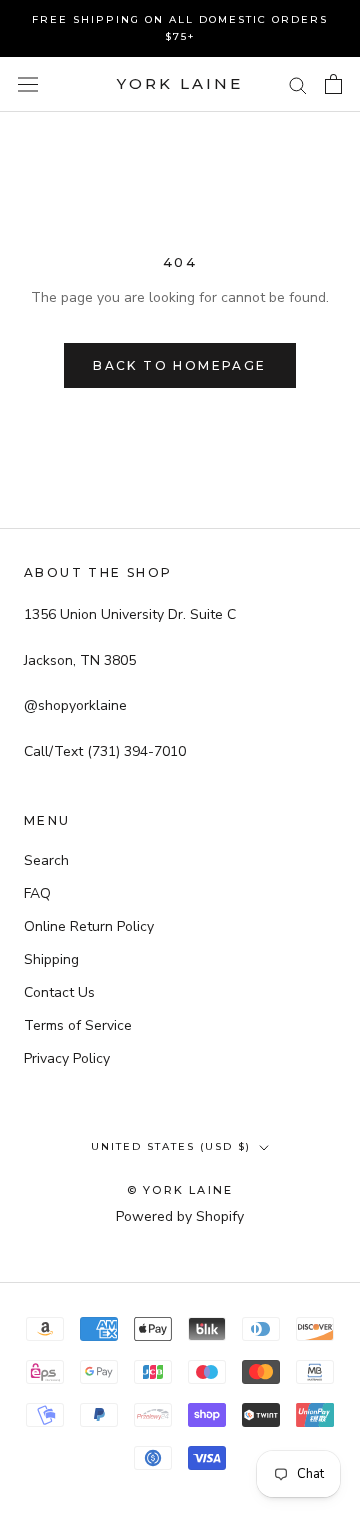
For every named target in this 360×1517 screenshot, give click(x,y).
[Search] (298, 84)
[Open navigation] (28, 84)
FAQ (37, 893)
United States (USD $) (171, 1146)
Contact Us (59, 992)
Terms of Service (78, 1025)
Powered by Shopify (180, 1216)
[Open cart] (333, 84)
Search (46, 860)
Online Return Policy (89, 926)
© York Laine (180, 1190)
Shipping (51, 959)
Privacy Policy (67, 1058)
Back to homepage (179, 365)
